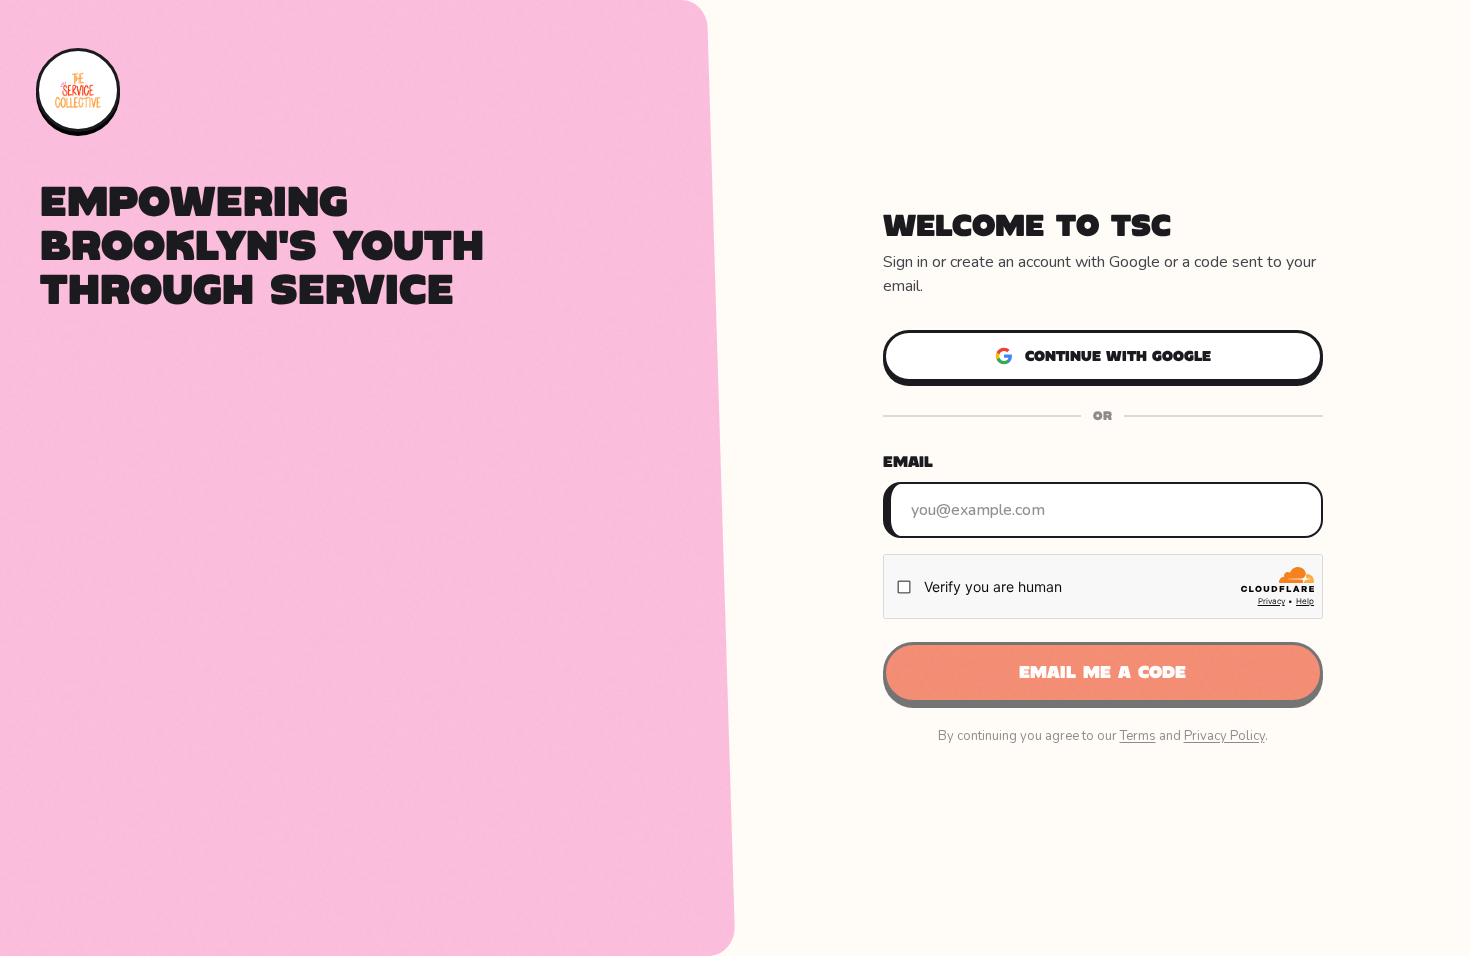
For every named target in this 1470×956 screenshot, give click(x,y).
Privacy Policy (1224, 736)
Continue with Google (1118, 356)
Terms (1138, 736)
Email (908, 461)
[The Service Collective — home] (78, 90)
